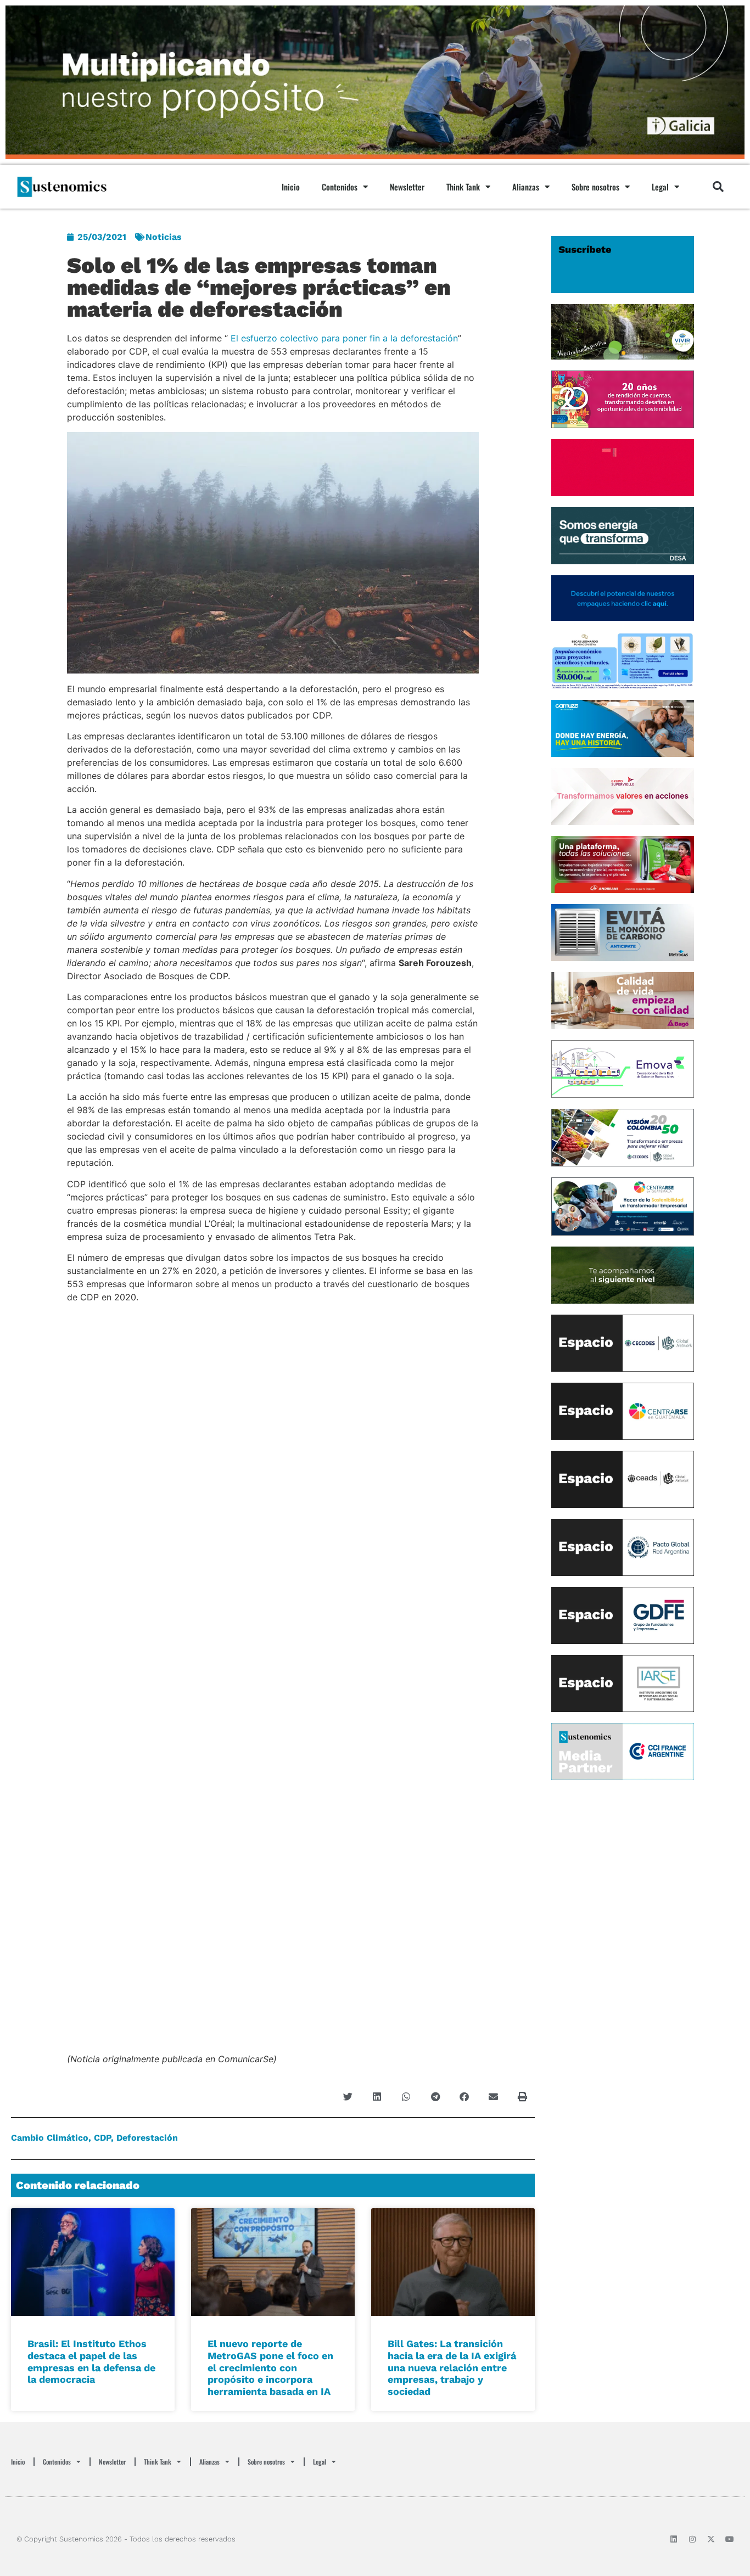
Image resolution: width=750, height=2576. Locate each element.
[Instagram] (692, 2539)
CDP (102, 2138)
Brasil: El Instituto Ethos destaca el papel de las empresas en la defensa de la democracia (91, 2361)
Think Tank (463, 187)
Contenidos (340, 187)
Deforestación (147, 2138)
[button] (718, 187)
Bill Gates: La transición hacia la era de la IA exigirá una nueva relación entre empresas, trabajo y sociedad (452, 2367)
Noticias (164, 237)
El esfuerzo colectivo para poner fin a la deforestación (344, 338)
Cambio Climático (50, 2138)
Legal (660, 187)
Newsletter (407, 187)
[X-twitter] (711, 2539)
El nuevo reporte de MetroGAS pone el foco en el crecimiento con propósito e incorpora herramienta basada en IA (270, 2367)
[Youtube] (730, 2539)
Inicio (291, 187)
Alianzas (526, 187)
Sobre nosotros (595, 187)
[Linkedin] (674, 2539)
